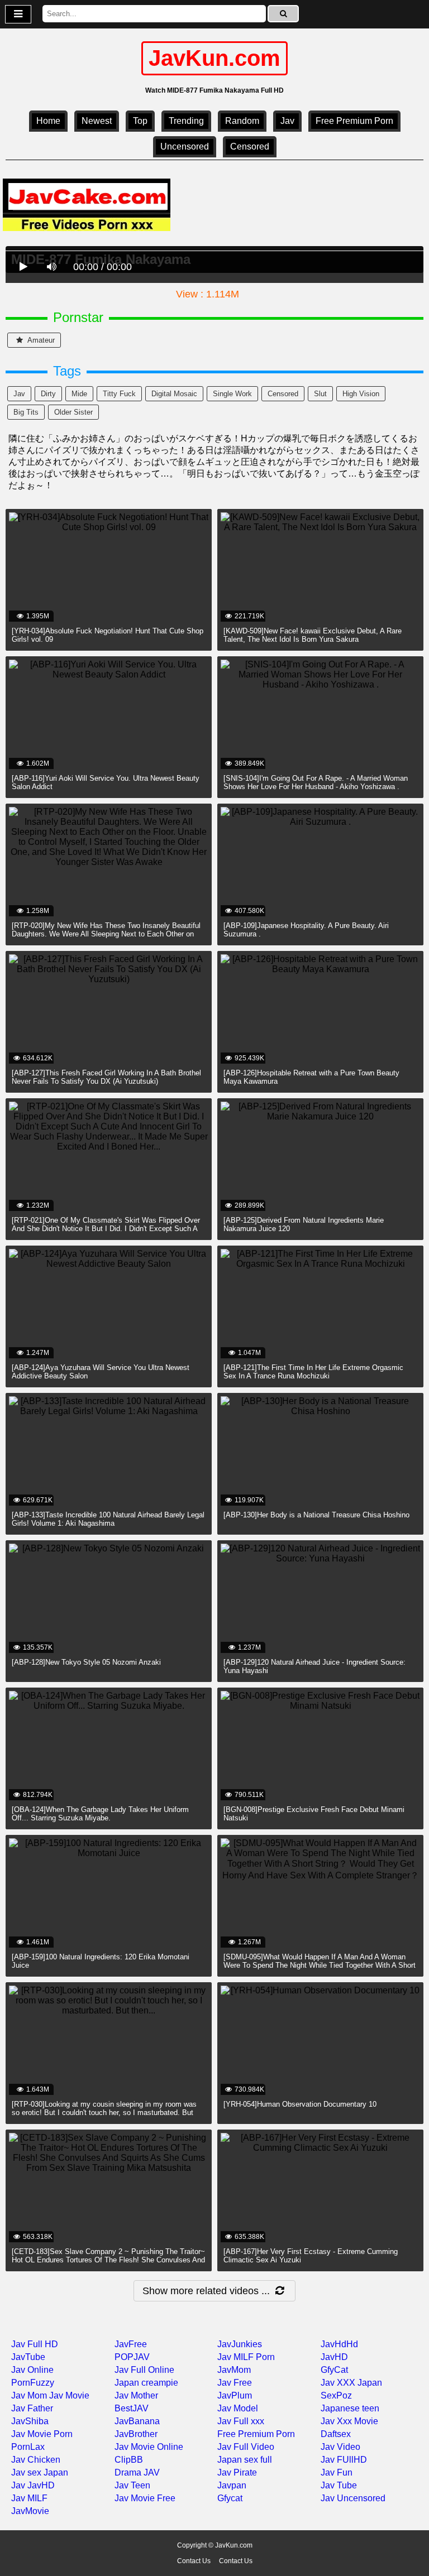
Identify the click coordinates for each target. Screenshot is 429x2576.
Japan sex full (245, 2460)
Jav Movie (69, 2395)
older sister (73, 412)
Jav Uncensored (353, 2498)
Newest (97, 121)
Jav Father (32, 2408)
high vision (361, 394)
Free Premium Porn (354, 121)
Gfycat (230, 2498)
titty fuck (119, 394)
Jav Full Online (144, 2370)
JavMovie (30, 2511)
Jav (287, 121)
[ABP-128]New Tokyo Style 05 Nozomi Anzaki (86, 1662)
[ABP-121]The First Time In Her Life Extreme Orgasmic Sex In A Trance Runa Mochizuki (313, 1372)
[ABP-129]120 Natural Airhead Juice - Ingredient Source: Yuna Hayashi (314, 1666)
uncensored (185, 146)
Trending (186, 121)
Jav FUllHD (344, 2460)
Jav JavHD (33, 2485)
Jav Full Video (246, 2447)
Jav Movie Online (149, 2447)
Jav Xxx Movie (349, 2421)
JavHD (334, 2357)
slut (320, 394)
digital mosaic (174, 394)
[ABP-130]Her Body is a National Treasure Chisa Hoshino (316, 1515)
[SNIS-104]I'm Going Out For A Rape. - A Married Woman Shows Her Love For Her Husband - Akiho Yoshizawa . (316, 782)
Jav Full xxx (241, 2421)
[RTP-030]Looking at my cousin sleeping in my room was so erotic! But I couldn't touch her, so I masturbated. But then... (104, 2113)
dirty (48, 394)
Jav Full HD (35, 2344)
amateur (40, 340)
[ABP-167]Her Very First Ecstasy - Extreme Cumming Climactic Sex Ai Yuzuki (311, 2256)
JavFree (131, 2344)
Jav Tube (339, 2485)
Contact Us (194, 2561)
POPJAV (132, 2357)
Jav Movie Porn (42, 2434)
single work (232, 394)
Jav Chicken (36, 2460)
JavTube (28, 2357)
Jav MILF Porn (246, 2357)
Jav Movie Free (145, 2498)
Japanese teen (350, 2408)
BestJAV (132, 2408)
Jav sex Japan (40, 2472)
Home (48, 121)
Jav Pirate (237, 2472)
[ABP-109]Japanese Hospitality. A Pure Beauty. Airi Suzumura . (306, 930)
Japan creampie (146, 2383)
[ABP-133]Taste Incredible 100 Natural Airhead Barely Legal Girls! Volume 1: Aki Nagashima (108, 1519)
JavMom (234, 2370)
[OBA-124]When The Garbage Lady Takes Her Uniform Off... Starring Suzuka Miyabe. (100, 1814)
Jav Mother (136, 2395)
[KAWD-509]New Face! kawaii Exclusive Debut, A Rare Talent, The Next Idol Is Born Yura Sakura (313, 635)
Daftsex (336, 2434)
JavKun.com (214, 58)
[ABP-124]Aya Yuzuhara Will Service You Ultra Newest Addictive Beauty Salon (101, 1372)
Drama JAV (137, 2472)
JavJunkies (240, 2344)
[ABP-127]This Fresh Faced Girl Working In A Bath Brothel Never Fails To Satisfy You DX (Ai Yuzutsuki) (106, 1077)
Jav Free (235, 2383)
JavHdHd (339, 2344)
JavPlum (235, 2395)
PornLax (28, 2447)
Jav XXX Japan (351, 2383)
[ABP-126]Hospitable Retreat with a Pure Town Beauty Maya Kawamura (311, 1077)
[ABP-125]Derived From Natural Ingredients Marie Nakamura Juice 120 (304, 1224)
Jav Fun (337, 2472)
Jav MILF (29, 2498)
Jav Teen (132, 2485)
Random (242, 121)
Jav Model (238, 2408)
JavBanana (137, 2421)
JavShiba (30, 2421)
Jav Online (32, 2370)
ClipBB (129, 2460)
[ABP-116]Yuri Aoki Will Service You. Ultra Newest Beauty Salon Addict (106, 782)
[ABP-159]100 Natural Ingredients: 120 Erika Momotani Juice (101, 1961)
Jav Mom (29, 2395)
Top (140, 121)
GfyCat (334, 2370)
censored (250, 146)
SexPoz (336, 2395)
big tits (26, 412)
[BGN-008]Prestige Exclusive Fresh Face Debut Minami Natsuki (314, 1814)
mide (79, 394)
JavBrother (136, 2434)
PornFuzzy (33, 2383)
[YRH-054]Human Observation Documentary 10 (300, 2104)
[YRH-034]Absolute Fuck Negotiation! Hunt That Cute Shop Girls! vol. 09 (108, 635)
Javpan (232, 2485)
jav (19, 394)
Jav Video (340, 2447)
